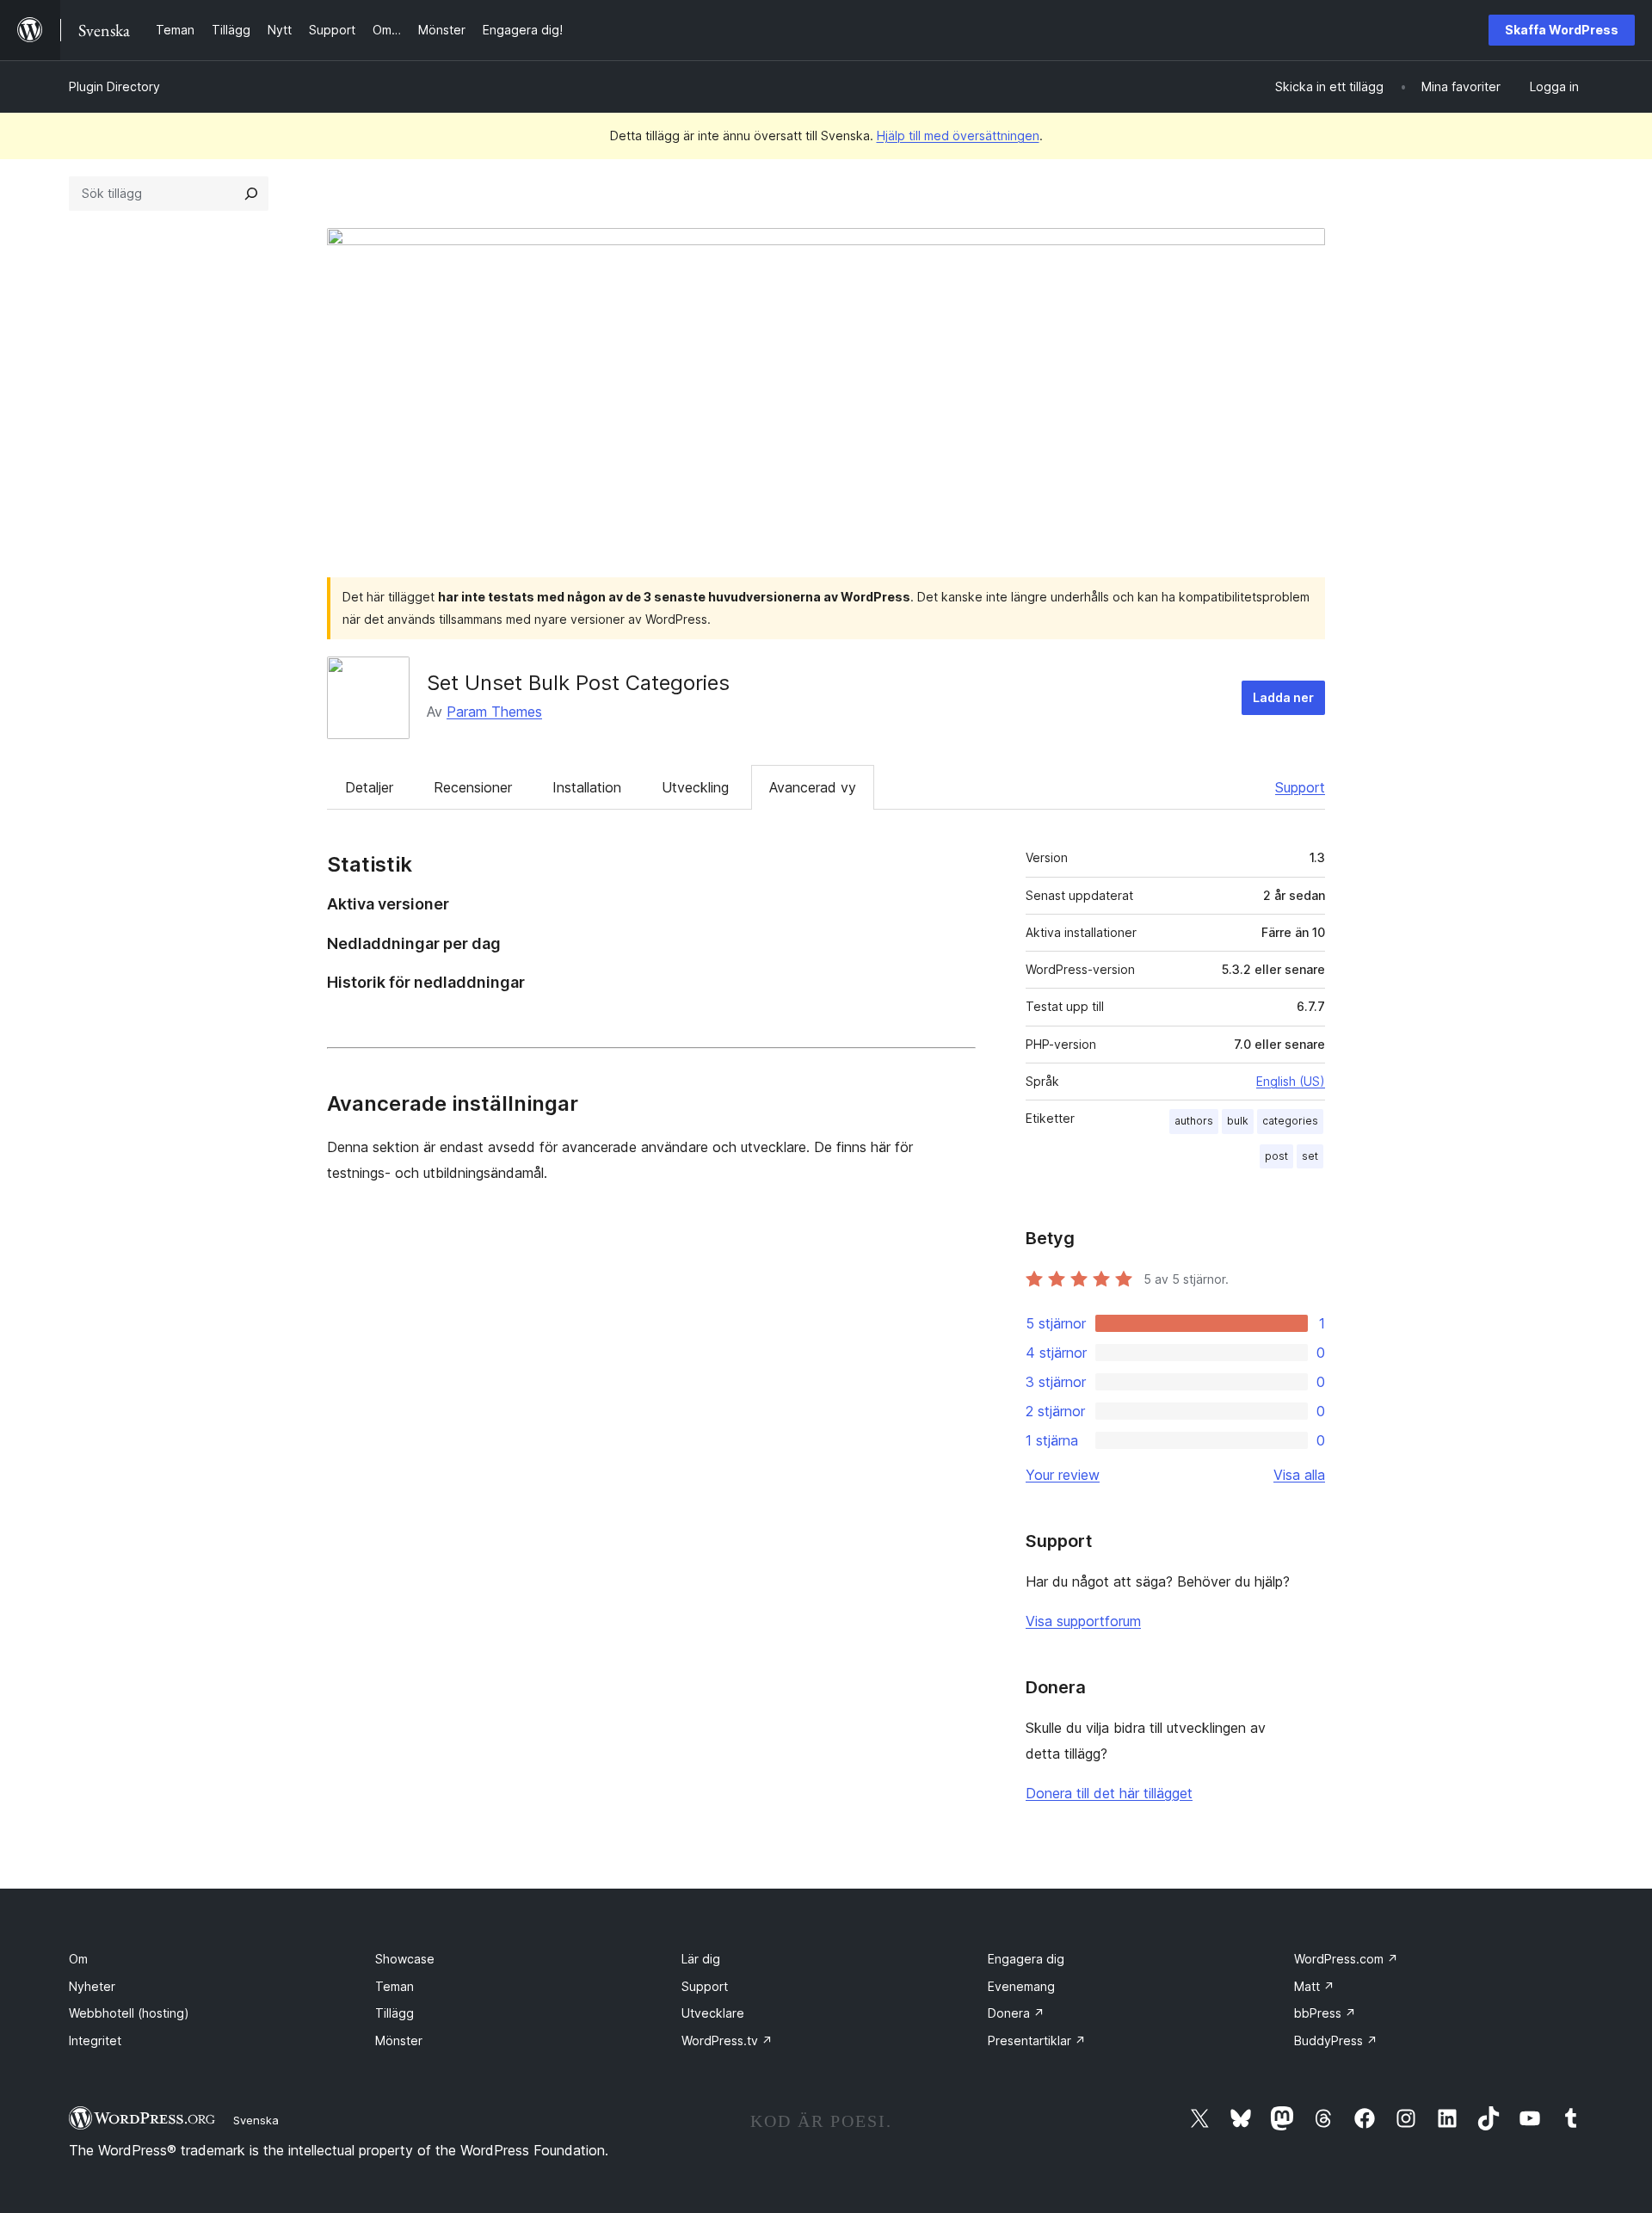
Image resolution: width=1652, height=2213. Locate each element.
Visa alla (1299, 1475)
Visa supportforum (1083, 1621)
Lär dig (701, 1959)
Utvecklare (713, 2013)
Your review (1063, 1475)
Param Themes (494, 712)
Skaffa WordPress (1562, 30)
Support (1300, 787)
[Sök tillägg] (251, 194)
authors (1194, 1121)
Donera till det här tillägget (1109, 1793)
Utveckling (695, 787)
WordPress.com (1346, 1959)
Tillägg (395, 2013)
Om (78, 1959)
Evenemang (1021, 1986)
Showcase (405, 1959)
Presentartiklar (1037, 2040)
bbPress (1325, 2013)
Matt (1314, 1986)
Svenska (256, 2120)
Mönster (399, 2040)
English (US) (1291, 1081)
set (1310, 1156)
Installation (587, 787)
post (1276, 1156)
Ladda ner (1283, 697)
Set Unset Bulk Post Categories (578, 683)
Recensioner (473, 787)
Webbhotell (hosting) (129, 2013)
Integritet (95, 2040)
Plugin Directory (114, 86)
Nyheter (92, 1986)
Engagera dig (1026, 1959)
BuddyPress (1336, 2040)
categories (1290, 1121)
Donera (1016, 2013)
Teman (395, 1986)
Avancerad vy (813, 787)
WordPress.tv (727, 2040)
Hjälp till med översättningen (958, 136)
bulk (1238, 1121)
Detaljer (369, 787)
